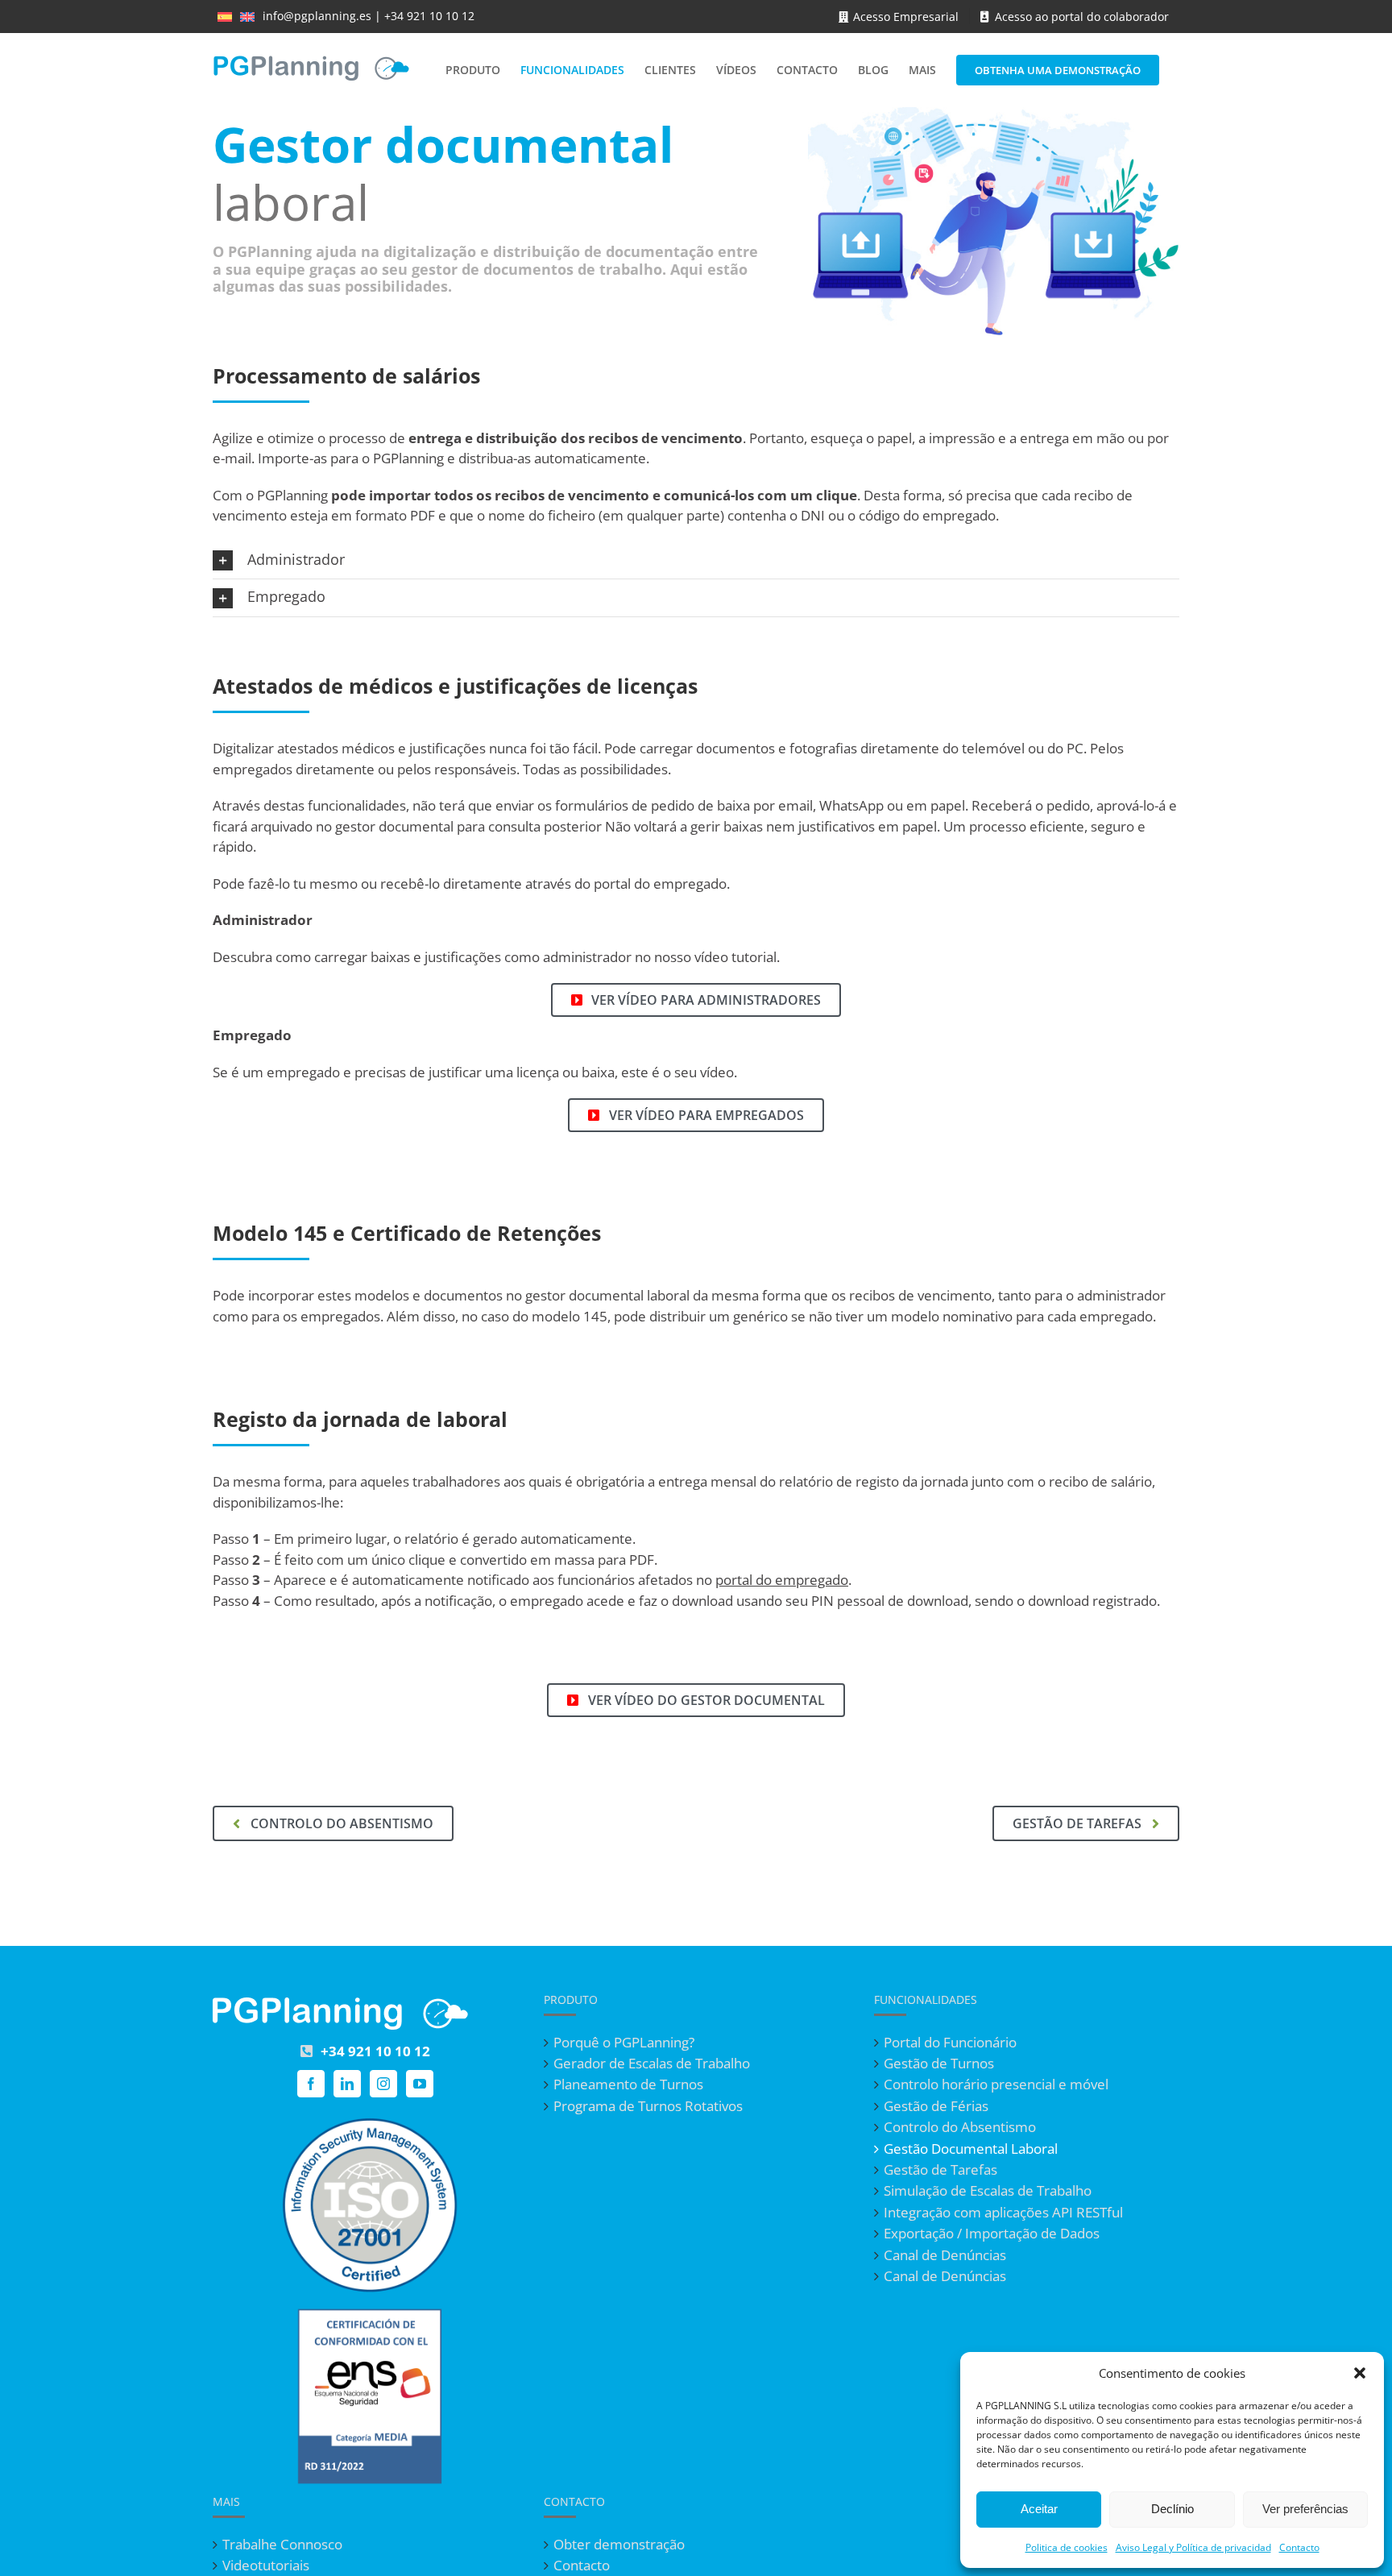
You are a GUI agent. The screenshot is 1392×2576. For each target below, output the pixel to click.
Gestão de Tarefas (940, 2170)
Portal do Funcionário (950, 2043)
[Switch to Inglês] (247, 16)
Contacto (1299, 2547)
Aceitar (1039, 2509)
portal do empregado (782, 1580)
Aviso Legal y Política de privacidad (1193, 2547)
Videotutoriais (266, 2566)
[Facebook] (311, 2084)
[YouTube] (420, 2084)
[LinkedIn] (347, 2084)
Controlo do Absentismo (960, 2127)
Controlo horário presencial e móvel (996, 2084)
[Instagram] (383, 2084)
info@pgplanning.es (317, 16)
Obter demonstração (619, 2545)
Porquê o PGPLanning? (624, 2043)
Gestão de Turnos (939, 2064)
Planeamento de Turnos (628, 2084)
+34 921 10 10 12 (429, 16)
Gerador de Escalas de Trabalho (652, 2064)
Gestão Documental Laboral (971, 2149)
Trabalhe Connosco (282, 2545)
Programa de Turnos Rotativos (648, 2106)
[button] (1360, 2373)
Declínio (1172, 2509)
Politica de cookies (1067, 2547)
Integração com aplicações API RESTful (1003, 2213)
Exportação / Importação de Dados (992, 2234)
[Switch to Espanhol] (225, 16)
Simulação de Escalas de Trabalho (988, 2191)
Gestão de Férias (936, 2106)
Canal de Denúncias (945, 2255)
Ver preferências (1305, 2509)
